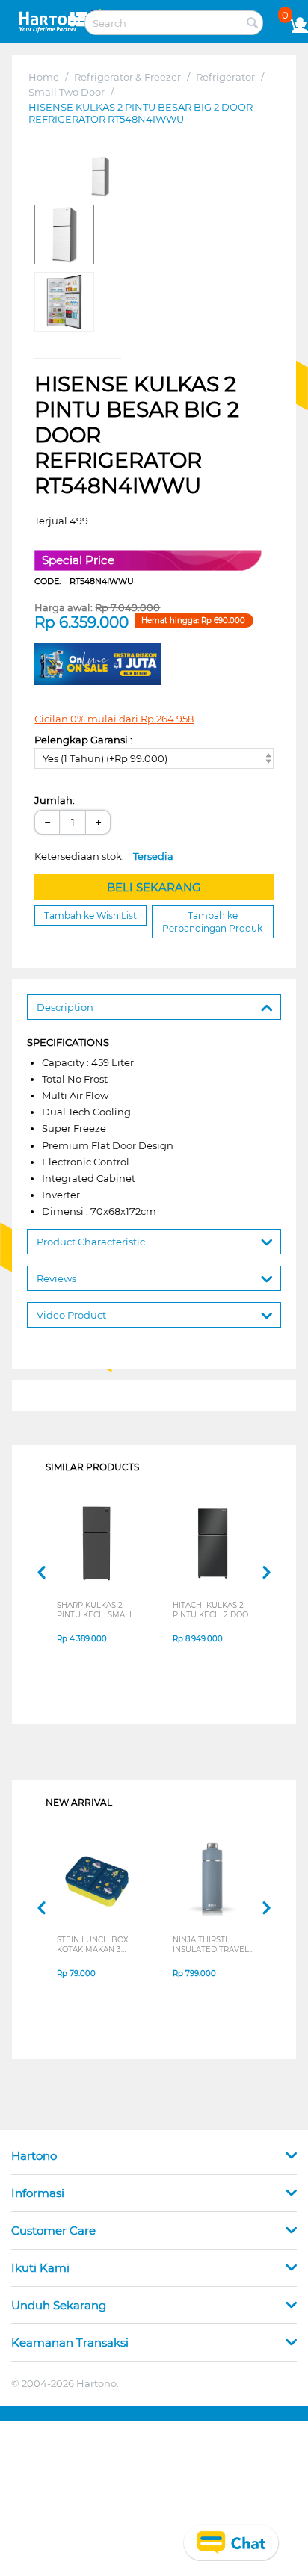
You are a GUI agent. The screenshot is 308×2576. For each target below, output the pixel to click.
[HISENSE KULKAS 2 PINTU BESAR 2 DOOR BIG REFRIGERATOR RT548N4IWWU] (100, 176)
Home (44, 77)
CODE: (84, 581)
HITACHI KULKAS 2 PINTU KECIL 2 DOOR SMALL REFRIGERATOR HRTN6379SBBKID (213, 1610)
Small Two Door (67, 92)
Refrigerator (225, 77)
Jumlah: (55, 800)
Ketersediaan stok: (104, 856)
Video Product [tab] (71, 1315)
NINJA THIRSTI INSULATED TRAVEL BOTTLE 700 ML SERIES (211, 1945)
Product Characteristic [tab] (91, 1242)
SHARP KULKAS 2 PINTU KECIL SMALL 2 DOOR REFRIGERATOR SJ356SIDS (95, 1610)
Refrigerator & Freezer (127, 77)
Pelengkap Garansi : (83, 740)
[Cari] (252, 24)
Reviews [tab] (56, 1278)
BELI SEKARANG (154, 887)
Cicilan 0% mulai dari (114, 719)
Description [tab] (65, 1007)
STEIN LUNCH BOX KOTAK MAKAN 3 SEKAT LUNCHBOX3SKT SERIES (93, 1945)
